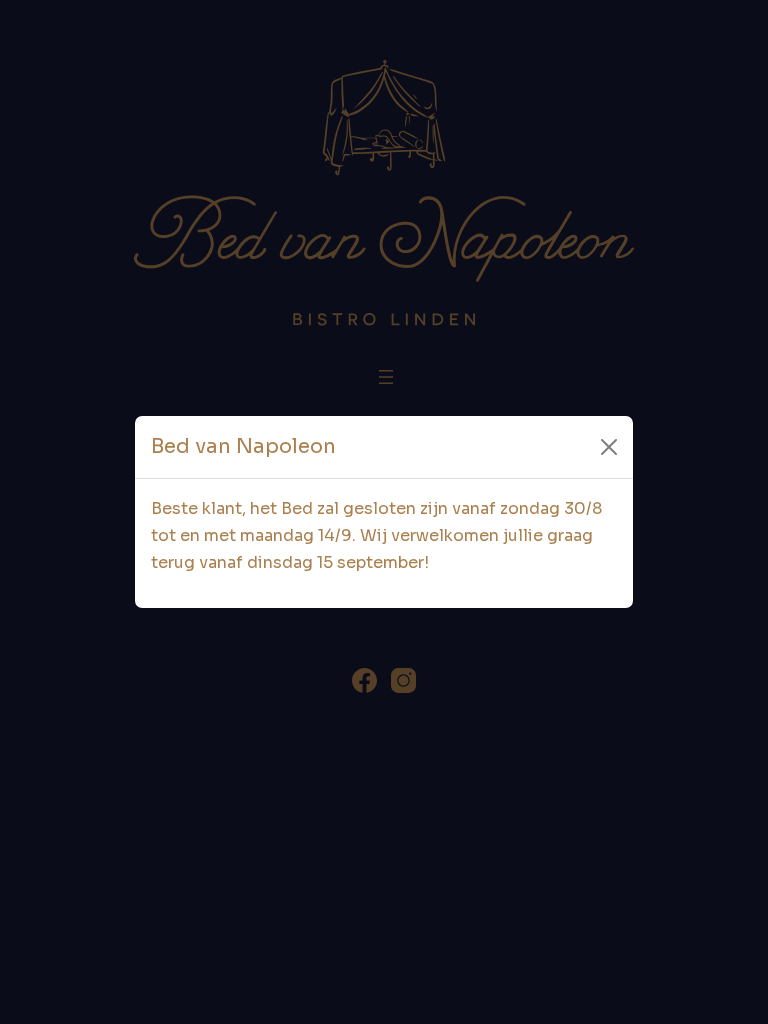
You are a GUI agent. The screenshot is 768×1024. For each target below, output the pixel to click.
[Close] (609, 447)
